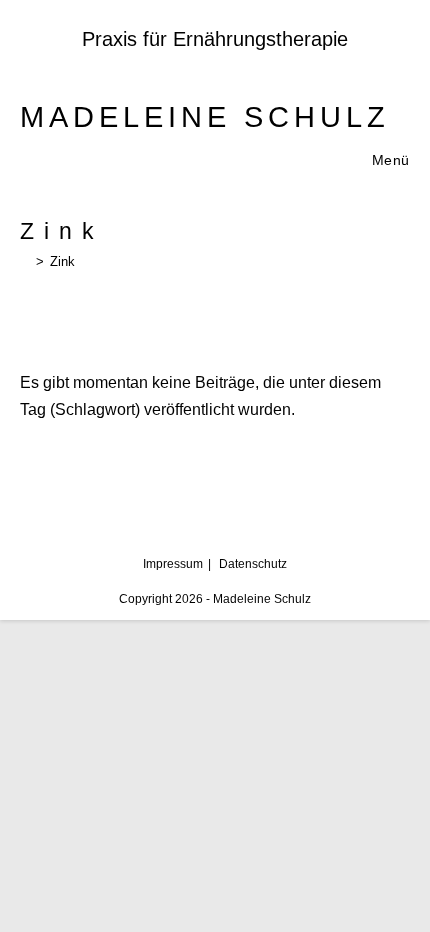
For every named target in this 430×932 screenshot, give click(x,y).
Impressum (173, 564)
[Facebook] (190, 67)
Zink (62, 261)
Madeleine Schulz (205, 117)
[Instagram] (218, 67)
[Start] (25, 261)
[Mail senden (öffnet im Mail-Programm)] (243, 67)
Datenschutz (253, 564)
